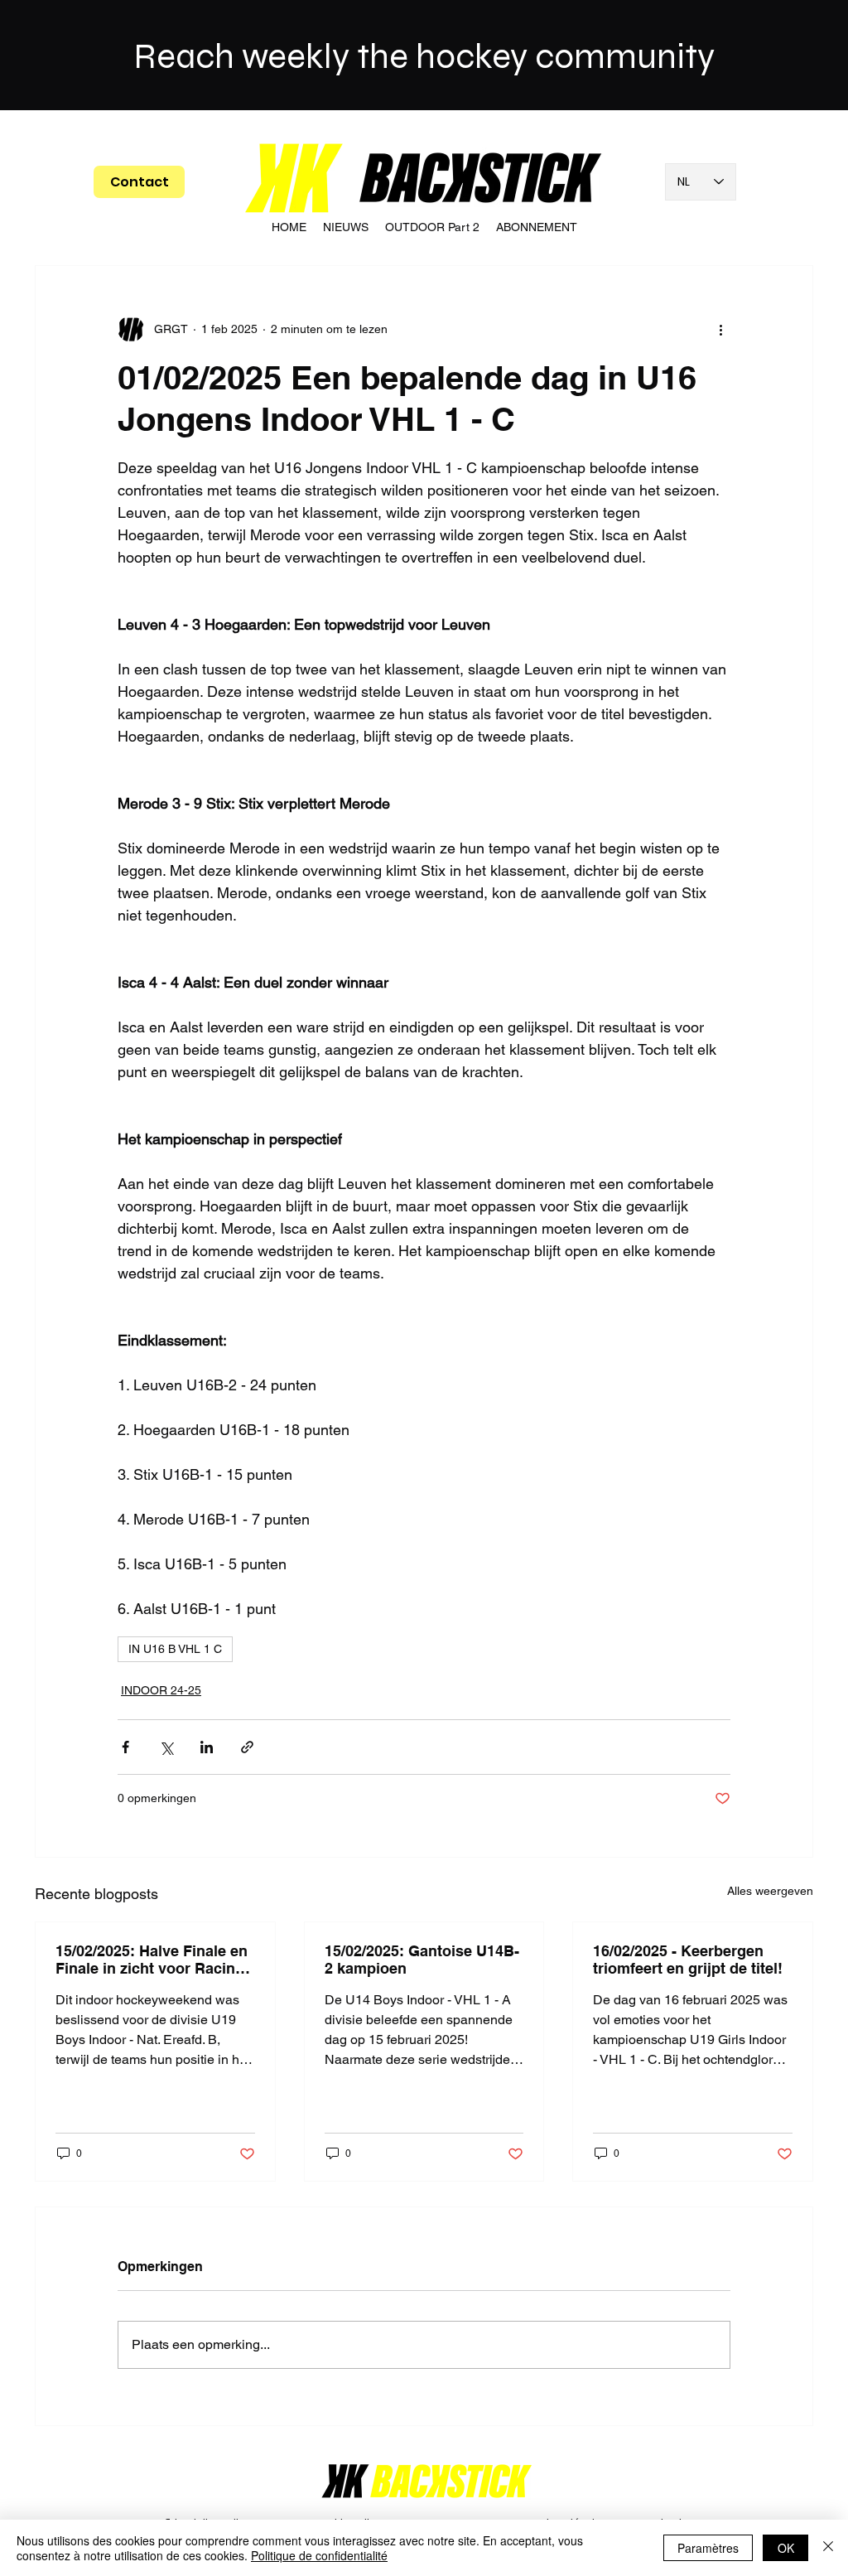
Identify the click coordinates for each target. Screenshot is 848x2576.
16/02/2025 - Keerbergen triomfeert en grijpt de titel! (688, 1960)
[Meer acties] (720, 329)
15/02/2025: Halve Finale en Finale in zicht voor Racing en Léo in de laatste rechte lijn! (152, 1960)
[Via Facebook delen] (125, 1747)
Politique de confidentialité (319, 2555)
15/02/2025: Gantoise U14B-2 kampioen (422, 1960)
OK (786, 2548)
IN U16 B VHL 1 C (175, 1649)
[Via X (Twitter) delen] (166, 1747)
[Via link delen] (247, 1747)
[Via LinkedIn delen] (207, 1747)
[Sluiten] (828, 2548)
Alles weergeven (770, 1891)
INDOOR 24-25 (161, 1690)
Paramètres (708, 2548)
